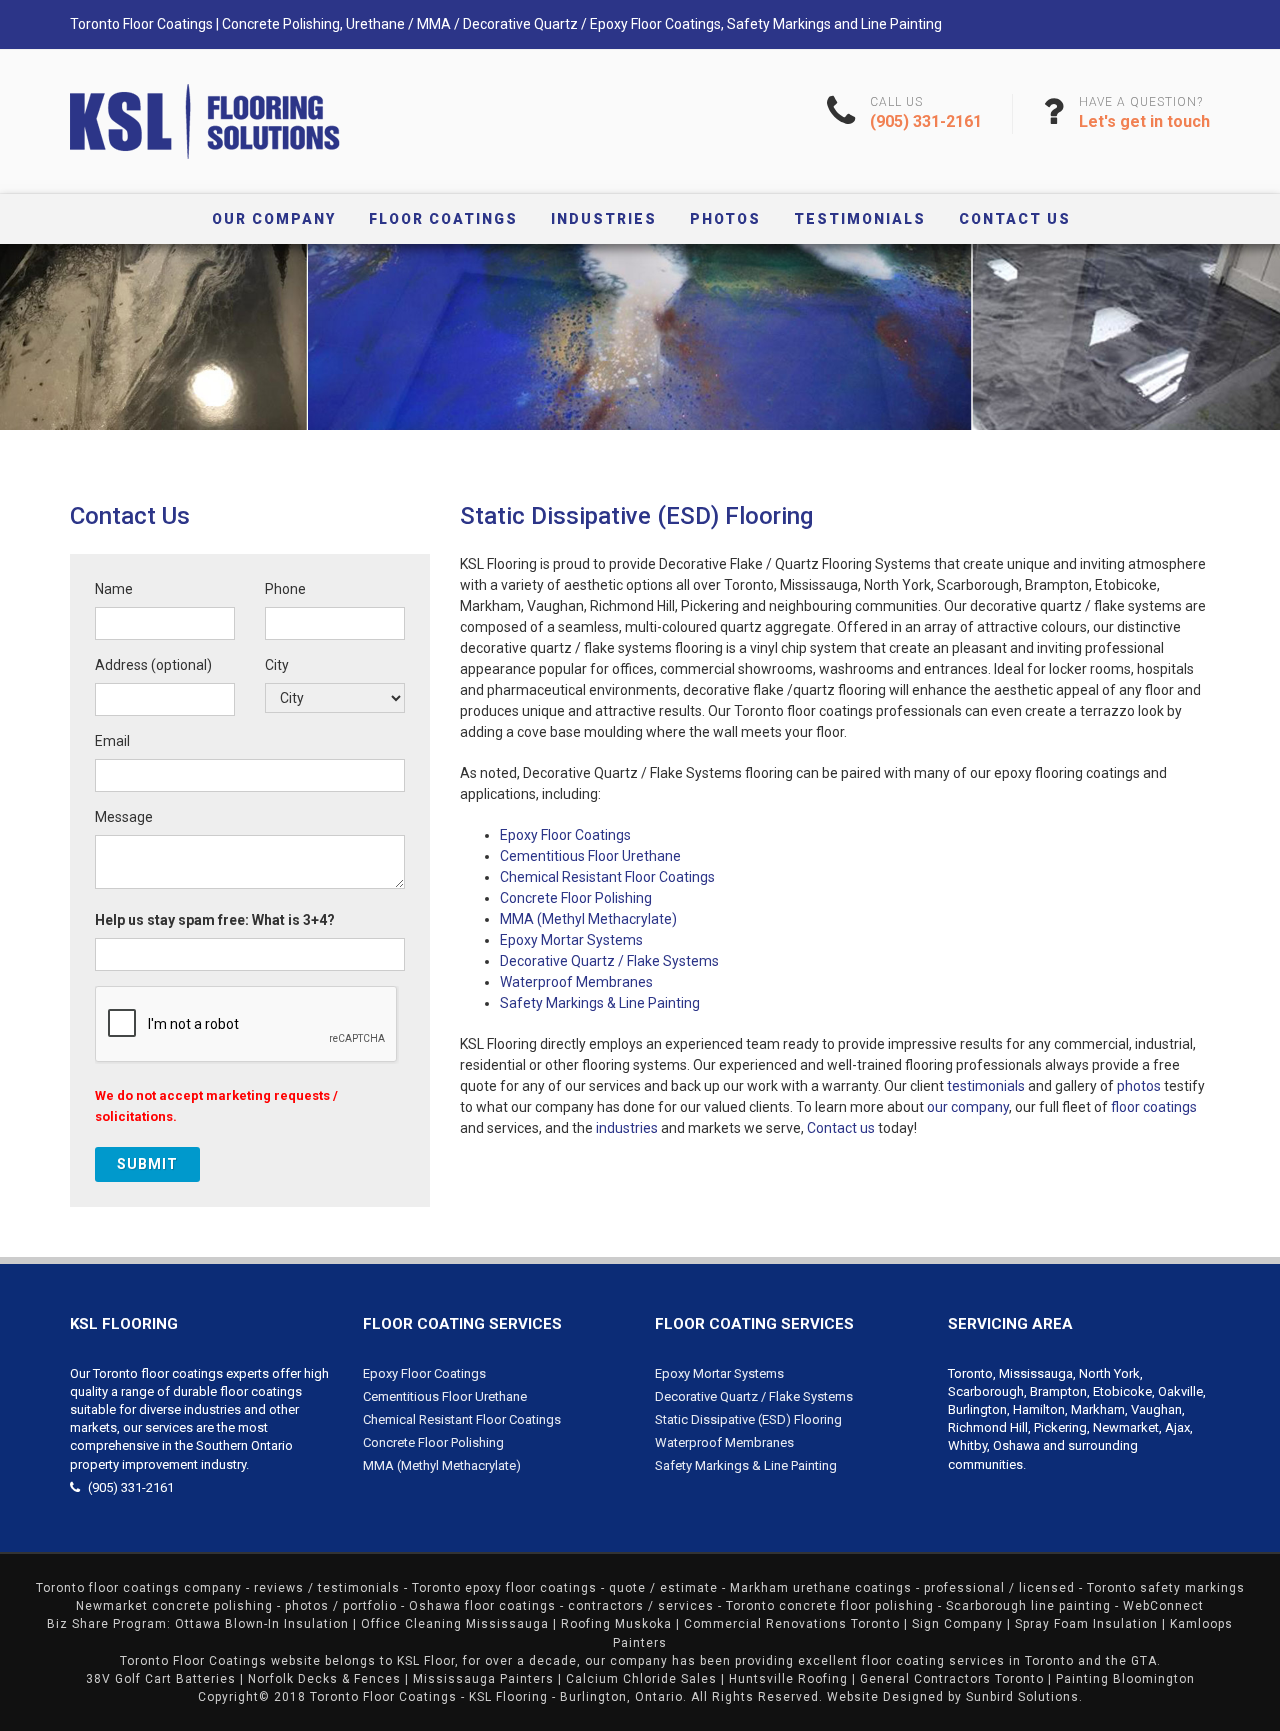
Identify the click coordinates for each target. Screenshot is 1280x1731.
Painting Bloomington (1125, 1679)
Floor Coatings (443, 219)
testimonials (986, 1086)
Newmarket (1126, 1427)
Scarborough (986, 1391)
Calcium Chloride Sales (641, 1679)
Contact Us (1015, 219)
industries (627, 1128)
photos (1139, 1086)
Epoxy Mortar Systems (571, 940)
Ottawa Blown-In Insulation (262, 1624)
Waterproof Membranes (576, 982)
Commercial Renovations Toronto (792, 1624)
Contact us (841, 1128)
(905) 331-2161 (926, 121)
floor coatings (1154, 1107)
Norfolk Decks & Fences (324, 1679)
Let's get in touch (1144, 121)
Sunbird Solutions (1022, 1697)
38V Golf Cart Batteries (161, 1679)
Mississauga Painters (483, 1679)
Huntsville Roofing (788, 1679)
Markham (1098, 1409)
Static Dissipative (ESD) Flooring (748, 1419)
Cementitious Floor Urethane (590, 856)
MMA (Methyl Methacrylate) (588, 919)
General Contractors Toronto (952, 1679)
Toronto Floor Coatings (383, 1697)
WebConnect (1163, 1606)
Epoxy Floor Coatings (565, 835)
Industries (604, 219)
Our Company (274, 219)
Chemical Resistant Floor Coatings (607, 877)
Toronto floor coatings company (139, 1588)
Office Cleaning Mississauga (455, 1624)
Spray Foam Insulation (1086, 1624)
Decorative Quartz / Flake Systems (609, 961)
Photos (725, 219)
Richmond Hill (988, 1427)
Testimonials (860, 219)
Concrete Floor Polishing (576, 898)
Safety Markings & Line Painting (600, 1003)
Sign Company (957, 1624)
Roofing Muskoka (616, 1624)
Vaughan (1156, 1409)
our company (968, 1107)
